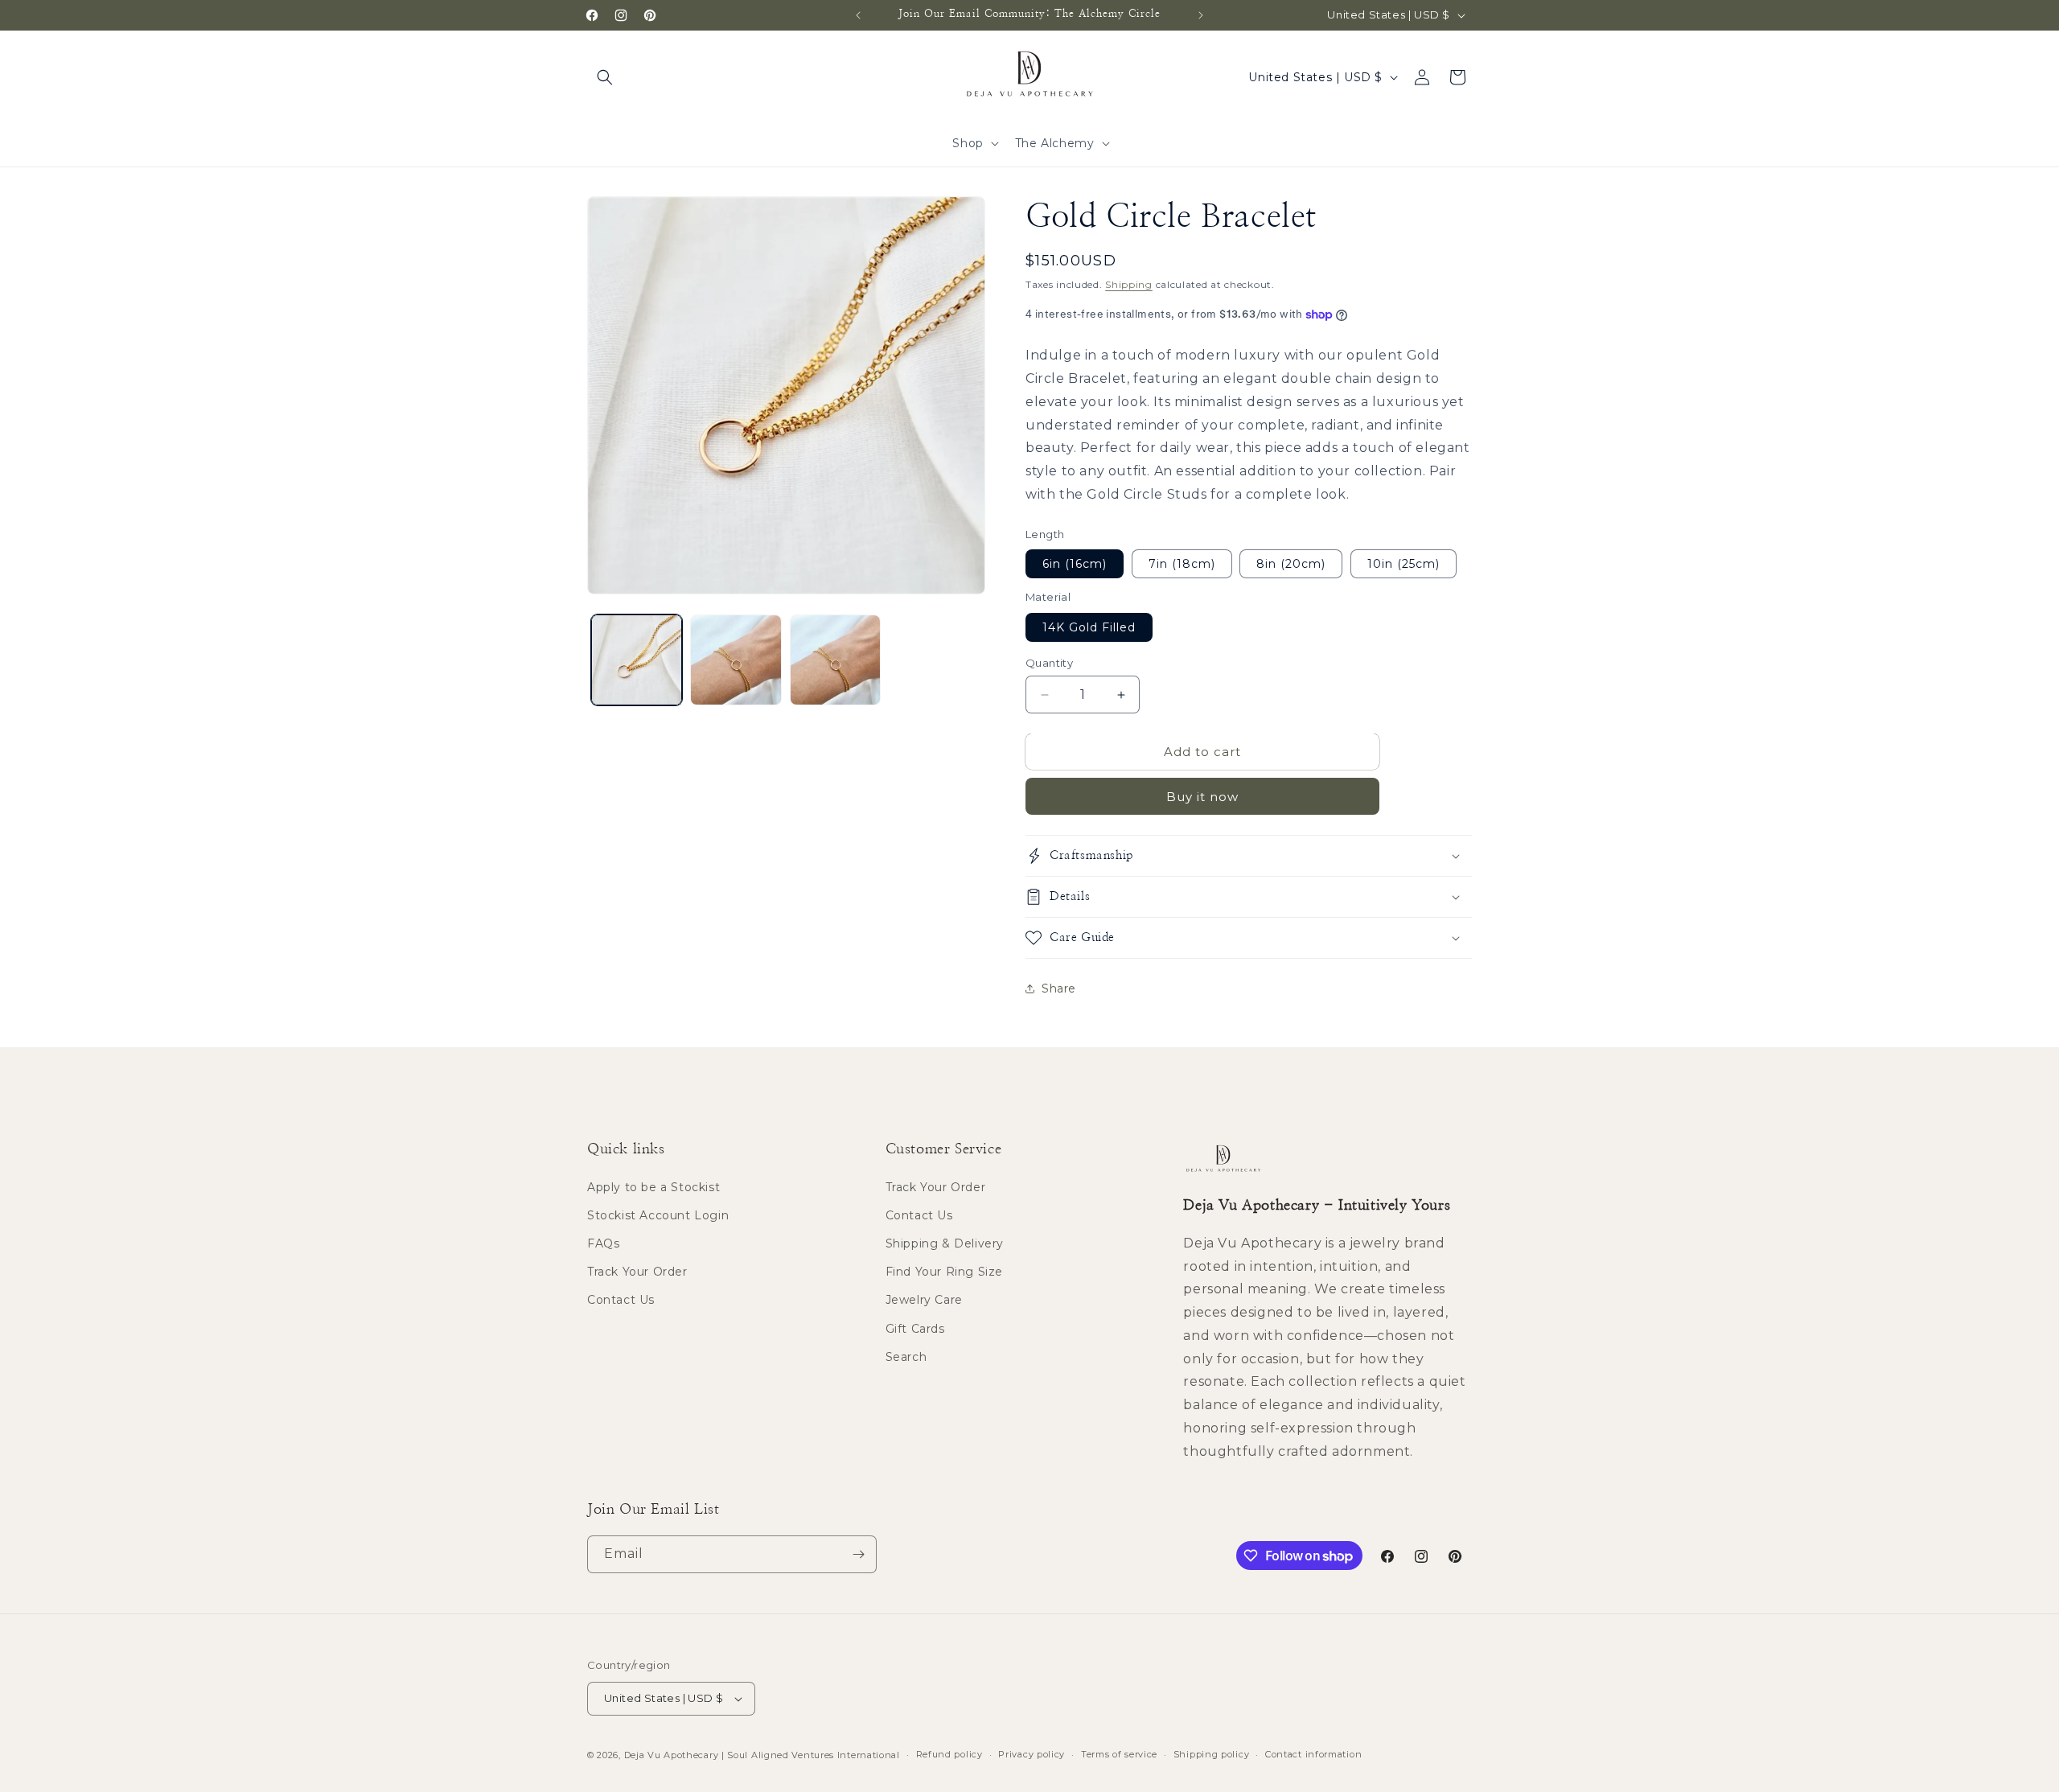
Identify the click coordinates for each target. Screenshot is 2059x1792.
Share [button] (1059, 988)
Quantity (1049, 663)
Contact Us (621, 1301)
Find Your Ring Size (944, 1272)
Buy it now (1202, 797)
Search (906, 1357)
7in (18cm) (1182, 564)
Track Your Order (637, 1272)
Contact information (1313, 1754)
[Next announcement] (1201, 15)
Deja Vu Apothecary (672, 1755)
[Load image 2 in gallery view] (736, 660)
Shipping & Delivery (945, 1243)
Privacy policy (1032, 1754)
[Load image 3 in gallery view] (835, 660)
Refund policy (949, 1754)
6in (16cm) (1075, 564)
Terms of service (1119, 1754)
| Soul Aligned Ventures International (811, 1755)
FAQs (603, 1243)
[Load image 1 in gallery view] (637, 660)
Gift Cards (915, 1329)
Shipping (1129, 284)
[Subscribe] (858, 1554)
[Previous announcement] (858, 15)
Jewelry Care (924, 1301)
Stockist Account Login (658, 1215)
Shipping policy (1212, 1754)
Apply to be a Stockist (653, 1187)
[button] (605, 77)
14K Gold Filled (1089, 627)
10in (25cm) (1403, 564)
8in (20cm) (1291, 564)
